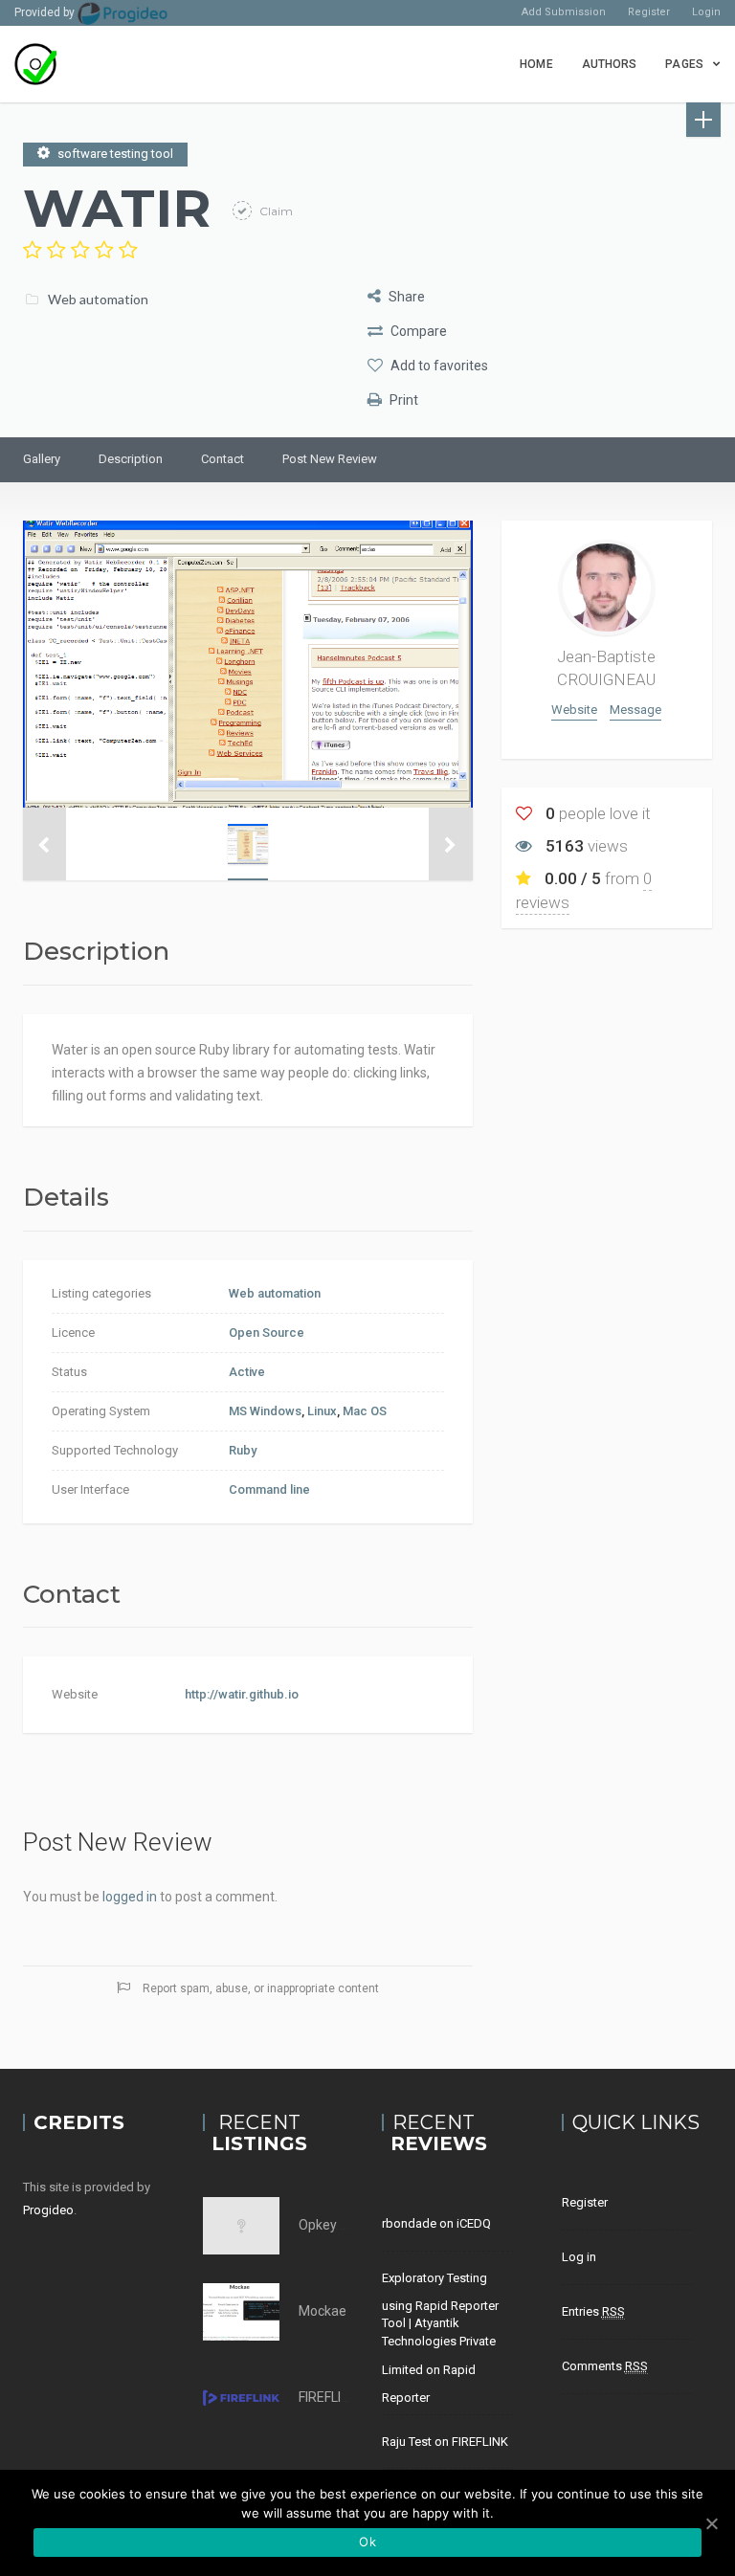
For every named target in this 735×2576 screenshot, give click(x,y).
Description (131, 459)
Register (649, 12)
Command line (269, 1489)
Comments (605, 2366)
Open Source (267, 1332)
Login (706, 12)
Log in (579, 2257)
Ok (367, 2542)
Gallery (42, 459)
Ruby (243, 1450)
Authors (610, 64)
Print (402, 400)
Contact (223, 459)
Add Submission (564, 12)
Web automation (98, 299)
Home (536, 64)
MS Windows (265, 1411)
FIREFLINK (328, 2397)
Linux (322, 1411)
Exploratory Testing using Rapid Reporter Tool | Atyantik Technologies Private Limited (440, 2324)
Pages (684, 64)
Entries (593, 2311)
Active (247, 1372)
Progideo (48, 2210)
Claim (275, 211)
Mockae (323, 2311)
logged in (130, 1897)
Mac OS (365, 1411)
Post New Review (330, 459)
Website (574, 710)
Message (635, 710)
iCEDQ (474, 2223)
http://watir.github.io (242, 1694)
